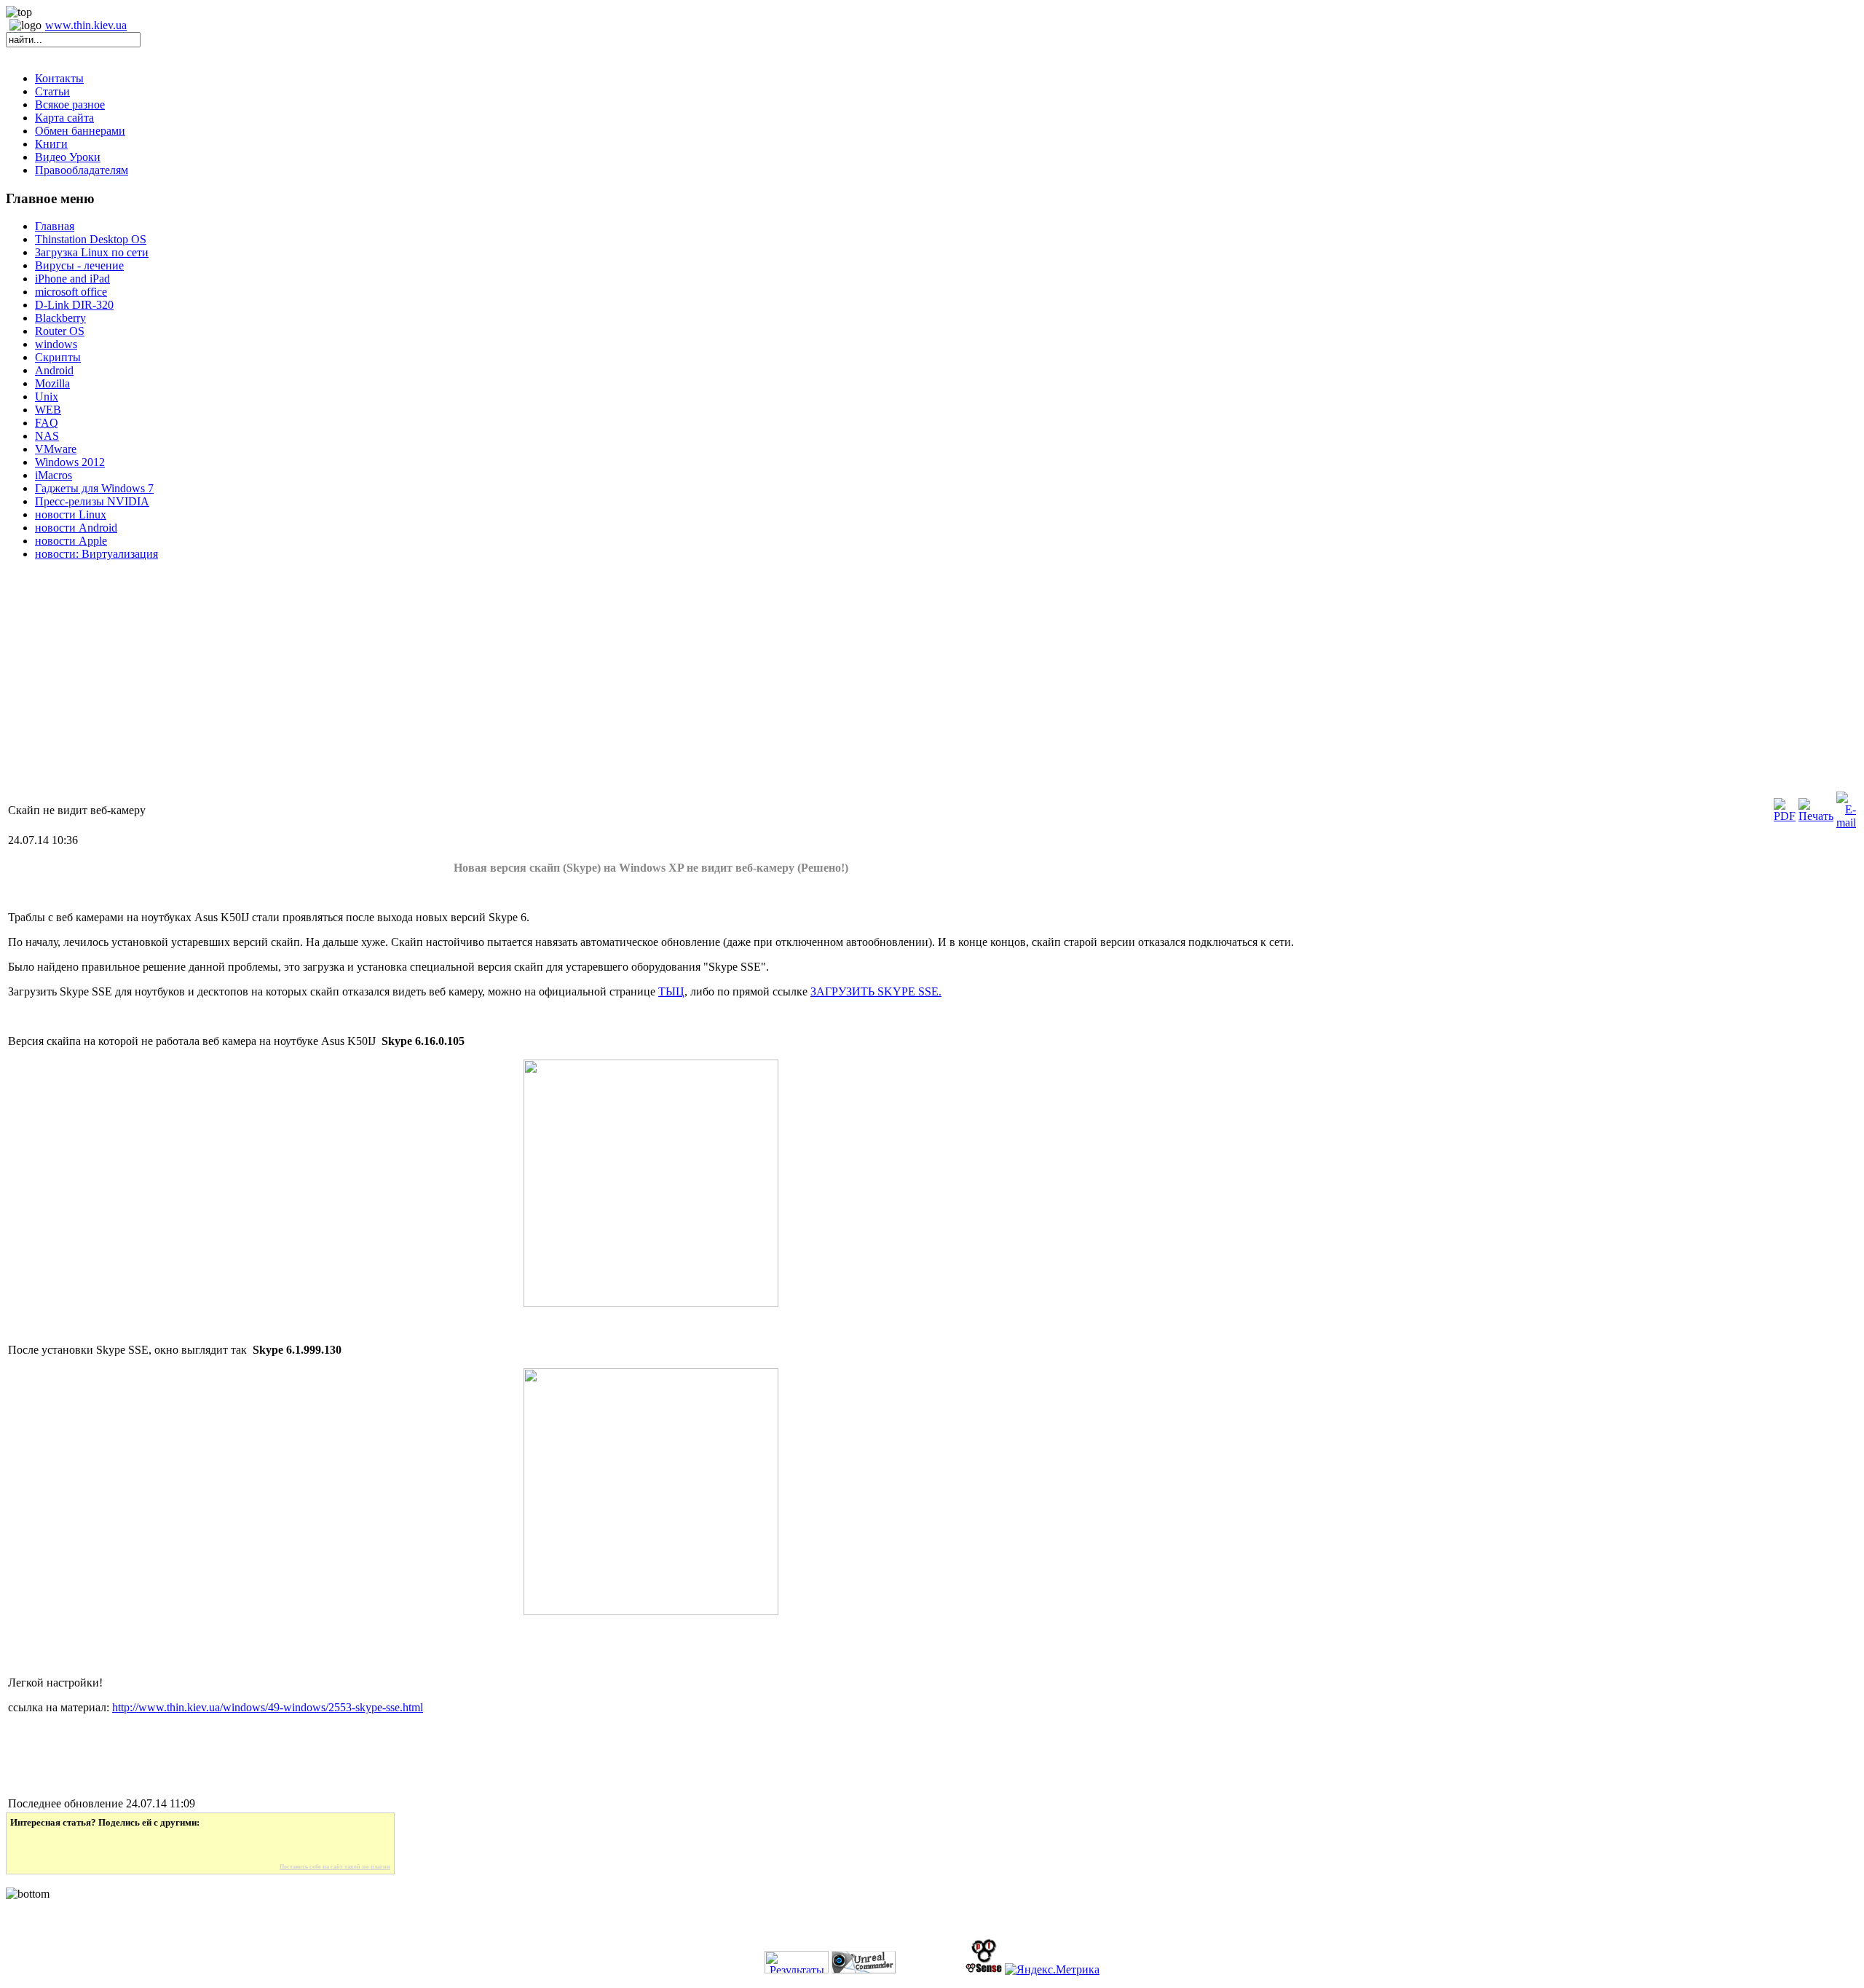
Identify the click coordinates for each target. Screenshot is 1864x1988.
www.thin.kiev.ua (86, 25)
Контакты (59, 78)
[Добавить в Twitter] (31, 1846)
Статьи (52, 91)
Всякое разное (70, 104)
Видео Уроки (68, 157)
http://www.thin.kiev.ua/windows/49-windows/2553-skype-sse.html (268, 1707)
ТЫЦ (671, 991)
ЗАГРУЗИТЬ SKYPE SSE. (876, 991)
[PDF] (1785, 816)
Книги (51, 144)
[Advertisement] (443, 687)
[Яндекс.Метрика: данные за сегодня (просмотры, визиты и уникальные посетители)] (1052, 1970)
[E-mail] (1846, 823)
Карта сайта (64, 118)
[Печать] (1816, 816)
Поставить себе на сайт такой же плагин (335, 1867)
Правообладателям (82, 170)
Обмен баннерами (80, 131)
